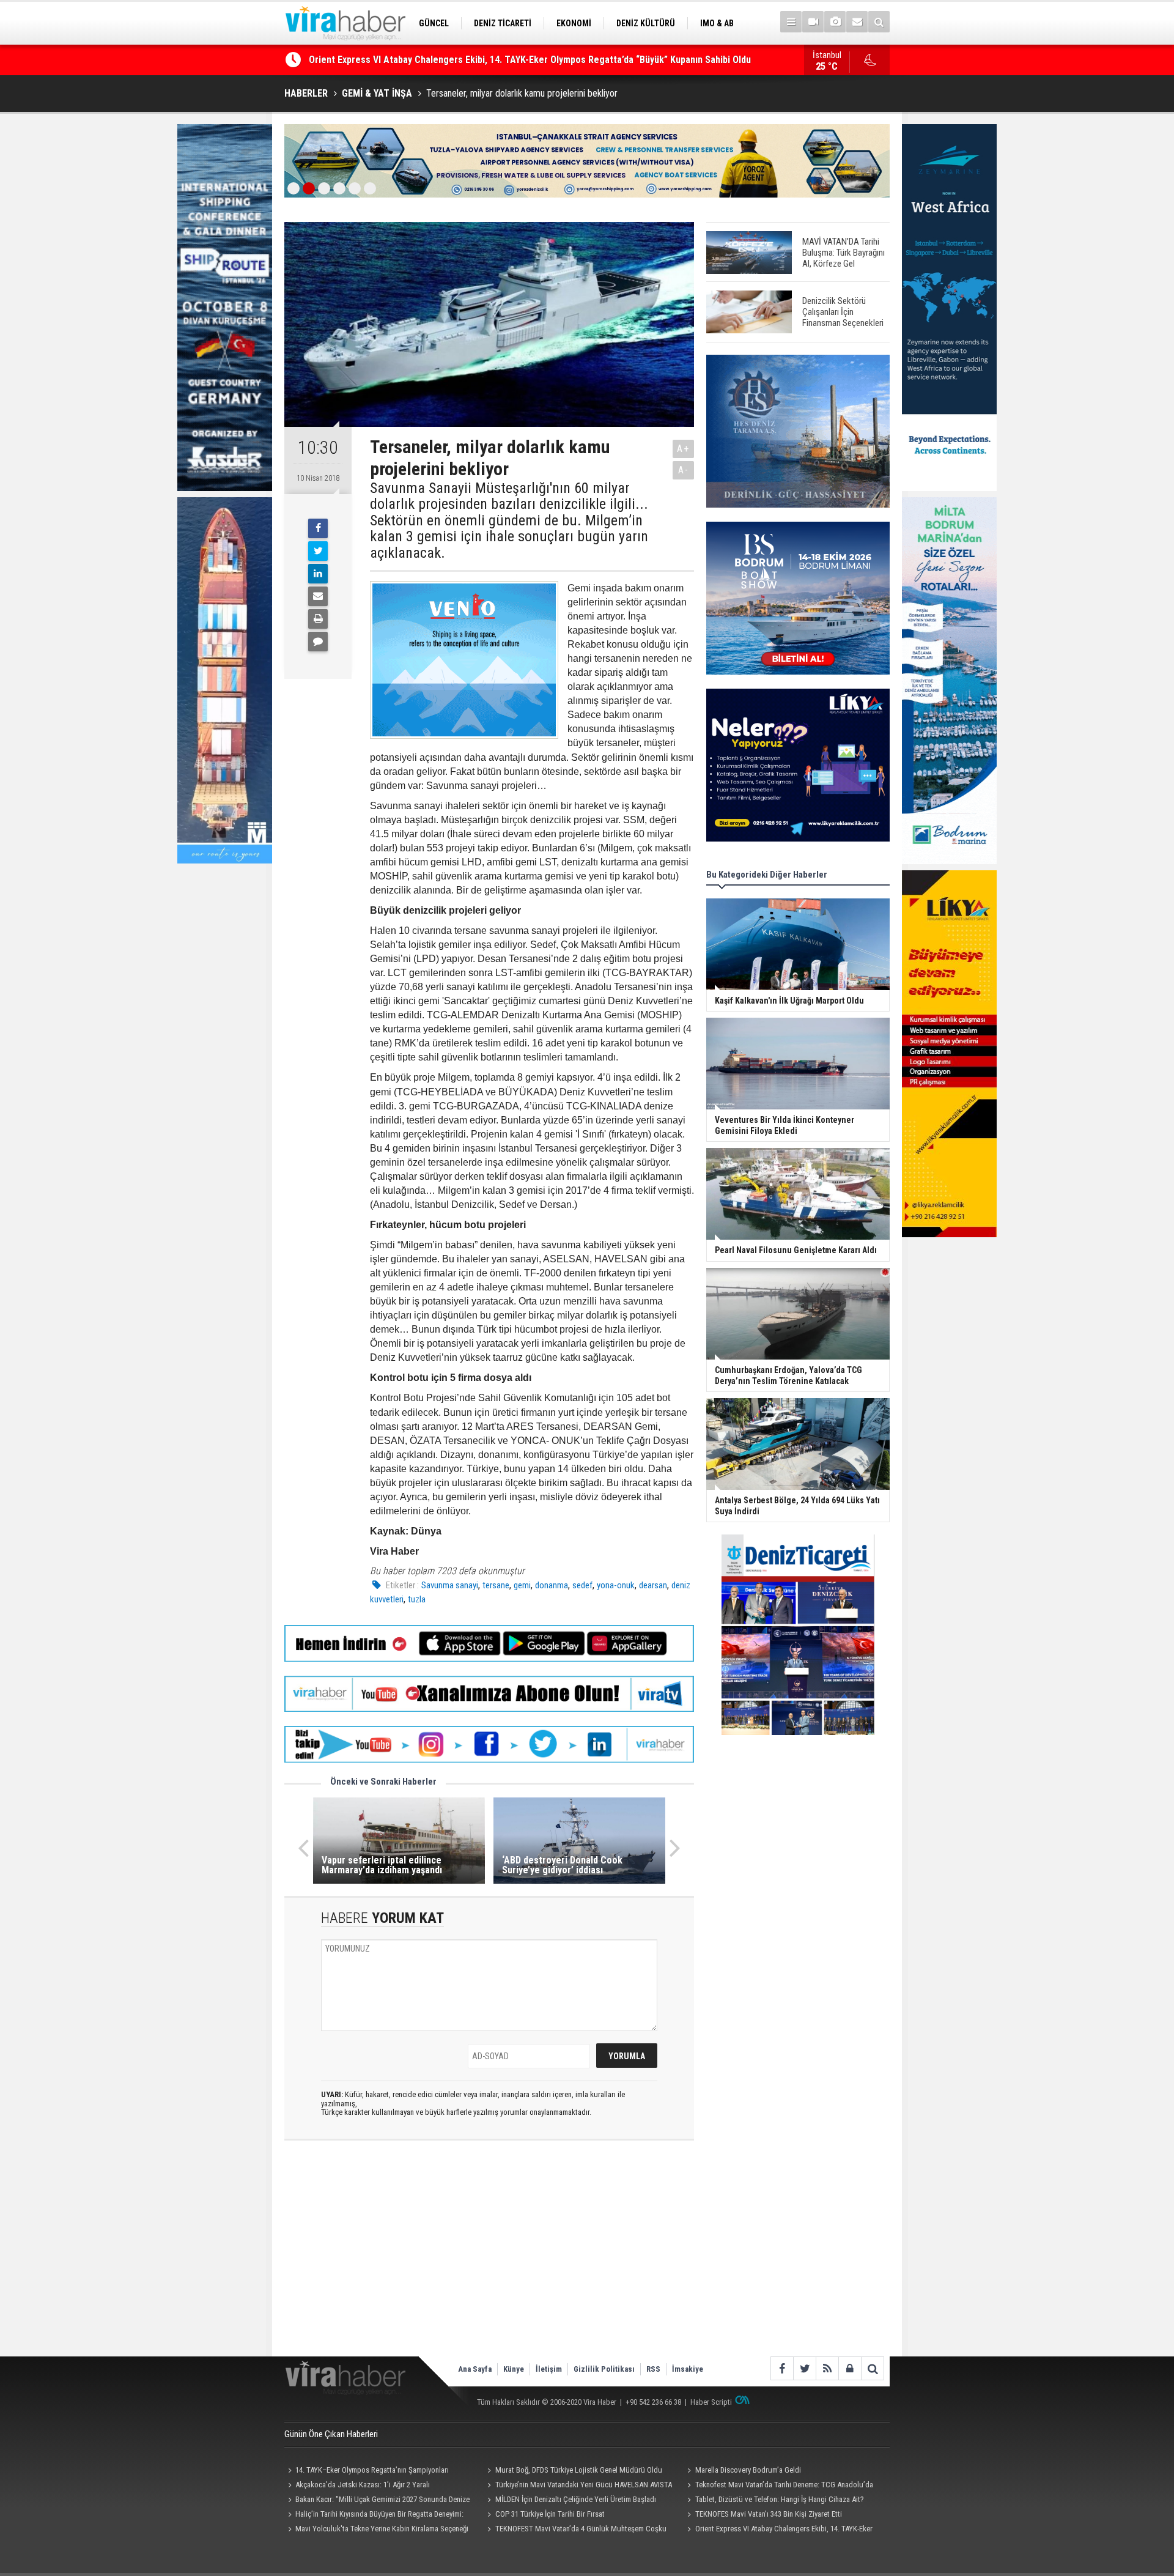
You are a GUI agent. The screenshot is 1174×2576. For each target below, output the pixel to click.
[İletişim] (857, 22)
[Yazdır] (318, 619)
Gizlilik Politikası (604, 2369)
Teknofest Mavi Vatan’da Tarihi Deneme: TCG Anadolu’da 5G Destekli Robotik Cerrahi (778, 2486)
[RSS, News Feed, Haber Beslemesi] (827, 2368)
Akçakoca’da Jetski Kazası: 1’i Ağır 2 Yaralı (363, 2485)
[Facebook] (318, 528)
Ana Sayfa (475, 2369)
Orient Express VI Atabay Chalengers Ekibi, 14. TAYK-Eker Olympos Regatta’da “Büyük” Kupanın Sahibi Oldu (778, 2530)
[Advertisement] (489, 2259)
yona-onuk (616, 1585)
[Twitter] (318, 551)
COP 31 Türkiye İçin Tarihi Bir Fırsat (550, 2514)
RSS (653, 2369)
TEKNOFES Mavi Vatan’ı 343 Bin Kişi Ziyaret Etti (769, 2514)
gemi (522, 1585)
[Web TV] (813, 22)
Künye (514, 2369)
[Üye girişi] (850, 2368)
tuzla (417, 1599)
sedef (582, 1585)
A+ (683, 449)
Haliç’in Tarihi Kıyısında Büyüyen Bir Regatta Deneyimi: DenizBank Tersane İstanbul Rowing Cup (507, 60)
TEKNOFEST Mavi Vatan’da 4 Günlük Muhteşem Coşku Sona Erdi (575, 2530)
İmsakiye (688, 2369)
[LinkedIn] (318, 574)
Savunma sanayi (450, 1585)
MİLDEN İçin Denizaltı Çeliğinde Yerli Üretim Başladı (576, 2499)
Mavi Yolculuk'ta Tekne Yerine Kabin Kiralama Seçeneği (382, 2529)
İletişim (549, 2369)
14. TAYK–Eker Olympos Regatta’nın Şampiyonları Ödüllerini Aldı (367, 2471)
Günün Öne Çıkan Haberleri (331, 2434)
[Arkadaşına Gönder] (318, 596)
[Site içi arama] (879, 22)
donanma (552, 1585)
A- (684, 470)
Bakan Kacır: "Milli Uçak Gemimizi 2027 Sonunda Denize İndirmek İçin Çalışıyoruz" (377, 2501)
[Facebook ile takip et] (782, 2368)
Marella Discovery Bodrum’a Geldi (748, 2470)
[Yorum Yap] (318, 642)
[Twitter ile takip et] (804, 2368)
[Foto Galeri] (835, 22)
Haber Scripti (711, 2402)
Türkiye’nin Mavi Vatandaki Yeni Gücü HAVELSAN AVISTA (584, 2485)
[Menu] (791, 22)
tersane (496, 1585)
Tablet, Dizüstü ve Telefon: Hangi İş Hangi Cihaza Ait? (780, 2499)
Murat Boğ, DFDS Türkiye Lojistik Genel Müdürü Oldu (579, 2470)
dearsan (653, 1585)
